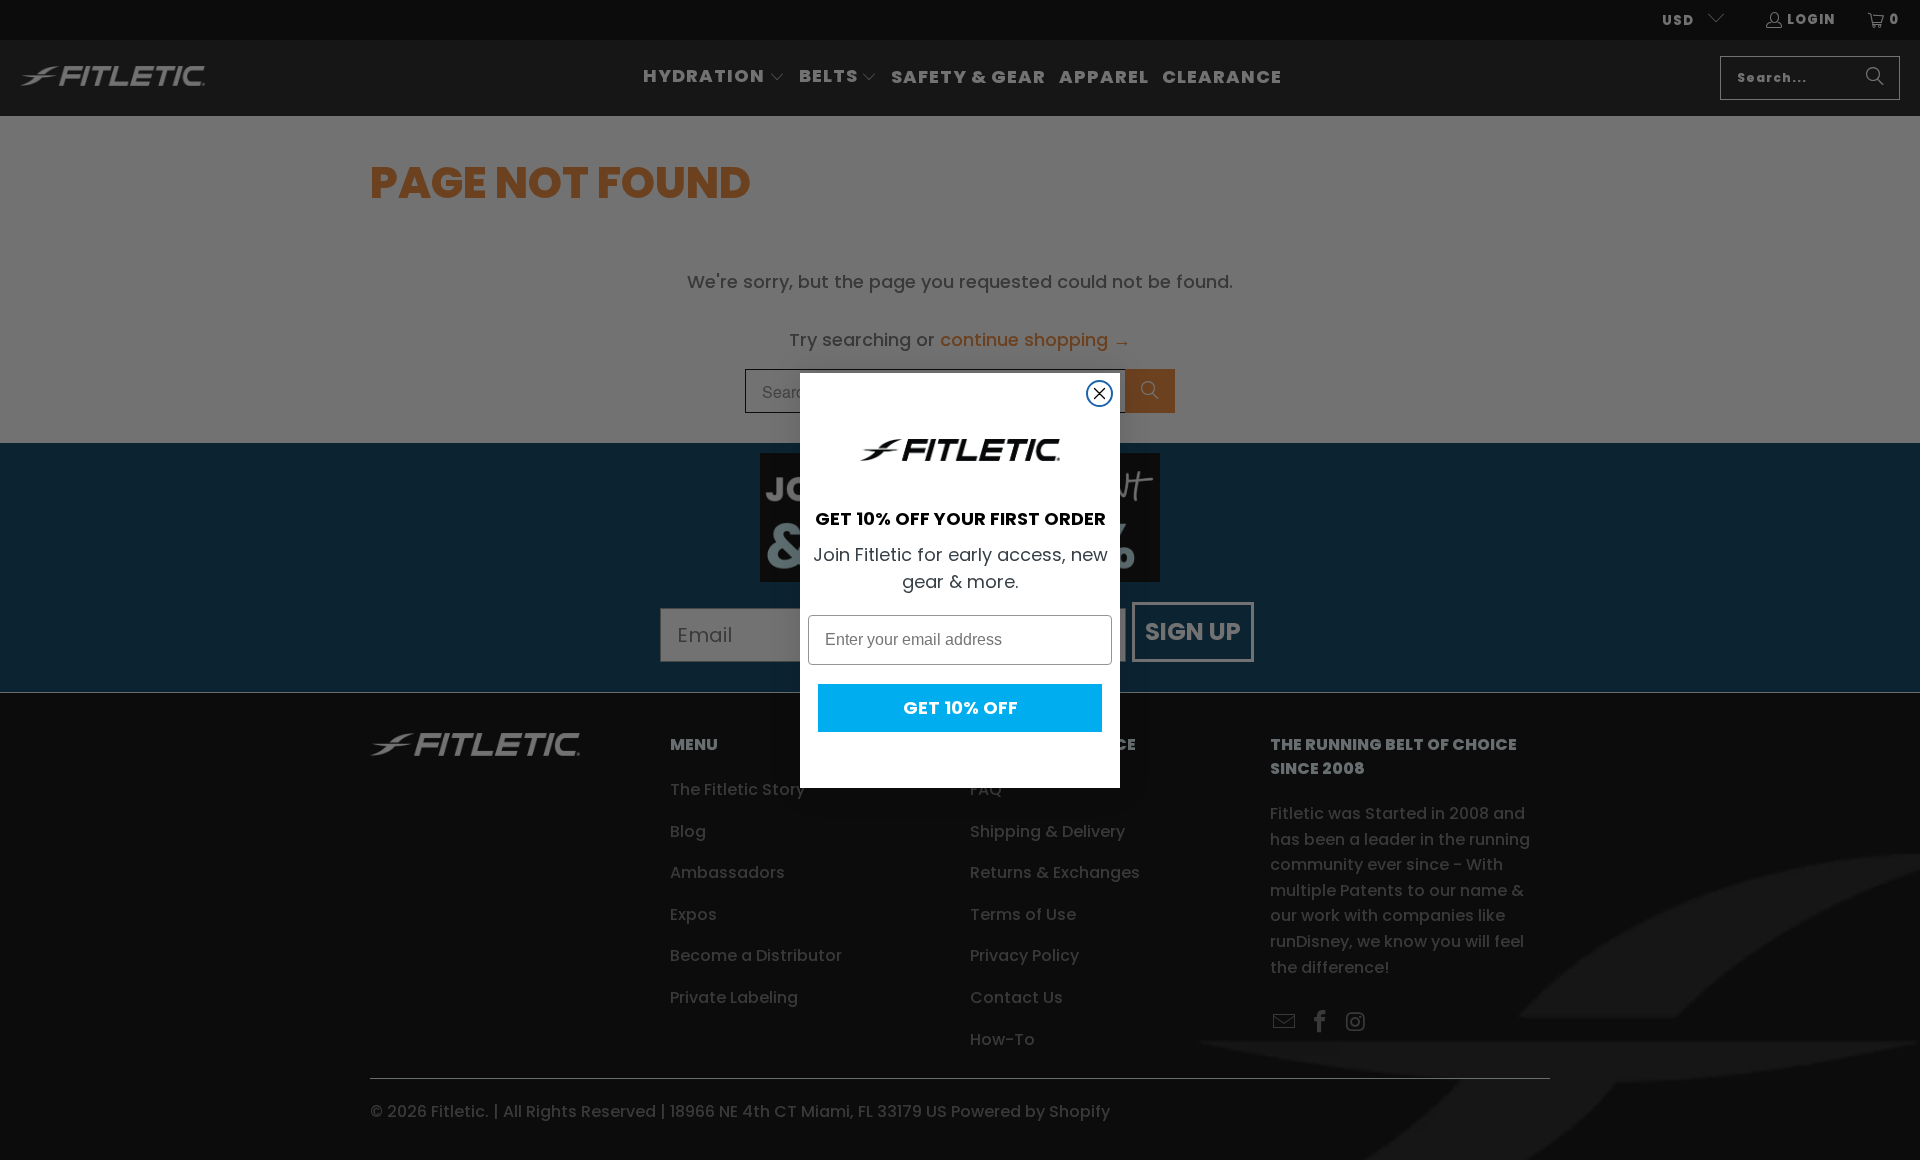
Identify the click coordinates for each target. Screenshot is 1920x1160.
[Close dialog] (1099, 393)
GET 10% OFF (960, 707)
